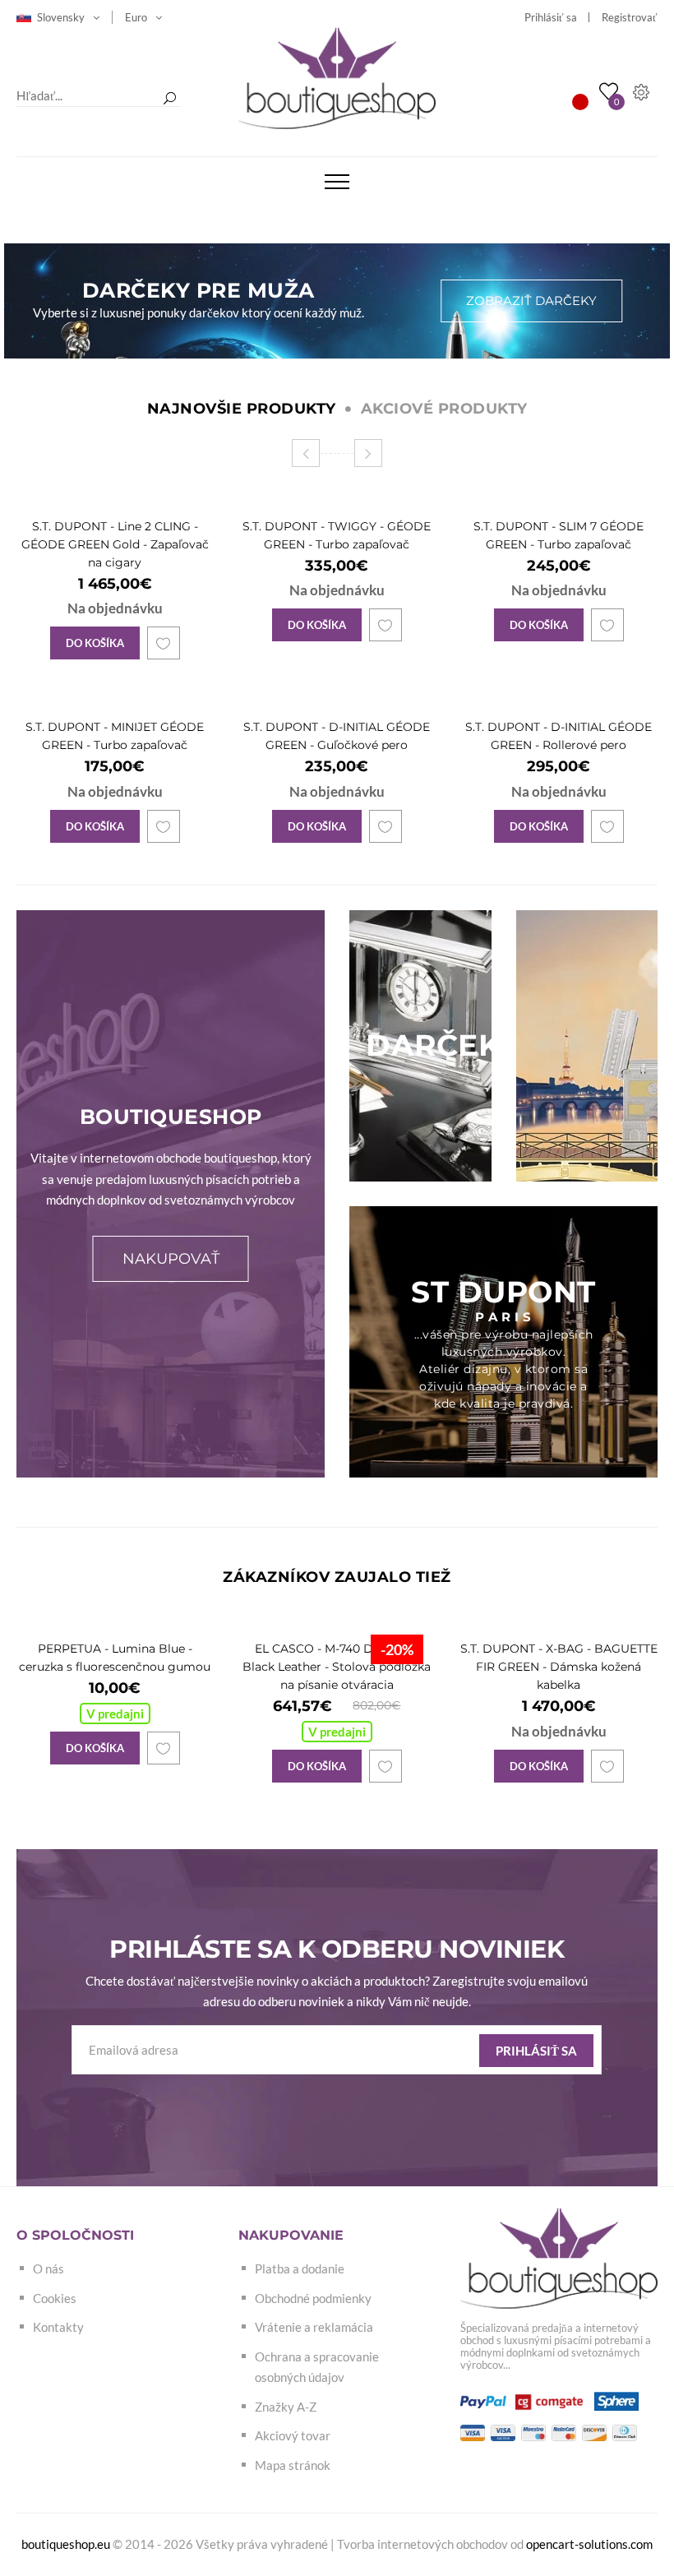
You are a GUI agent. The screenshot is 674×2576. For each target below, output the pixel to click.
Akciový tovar (293, 2435)
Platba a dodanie (300, 2268)
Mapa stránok (293, 2465)
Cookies (55, 2298)
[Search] (169, 99)
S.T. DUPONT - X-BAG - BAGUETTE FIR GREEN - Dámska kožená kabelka (559, 1667)
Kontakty (58, 2327)
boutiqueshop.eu (66, 2544)
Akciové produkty (444, 409)
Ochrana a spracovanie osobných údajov (317, 2367)
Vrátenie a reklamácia (314, 2327)
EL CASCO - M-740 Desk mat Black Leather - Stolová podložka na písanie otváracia (337, 1667)
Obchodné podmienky (313, 2298)
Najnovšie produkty (242, 409)
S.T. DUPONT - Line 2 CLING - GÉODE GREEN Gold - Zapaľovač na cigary (115, 544)
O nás (48, 2268)
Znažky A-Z (286, 2407)
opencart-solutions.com (589, 2544)
